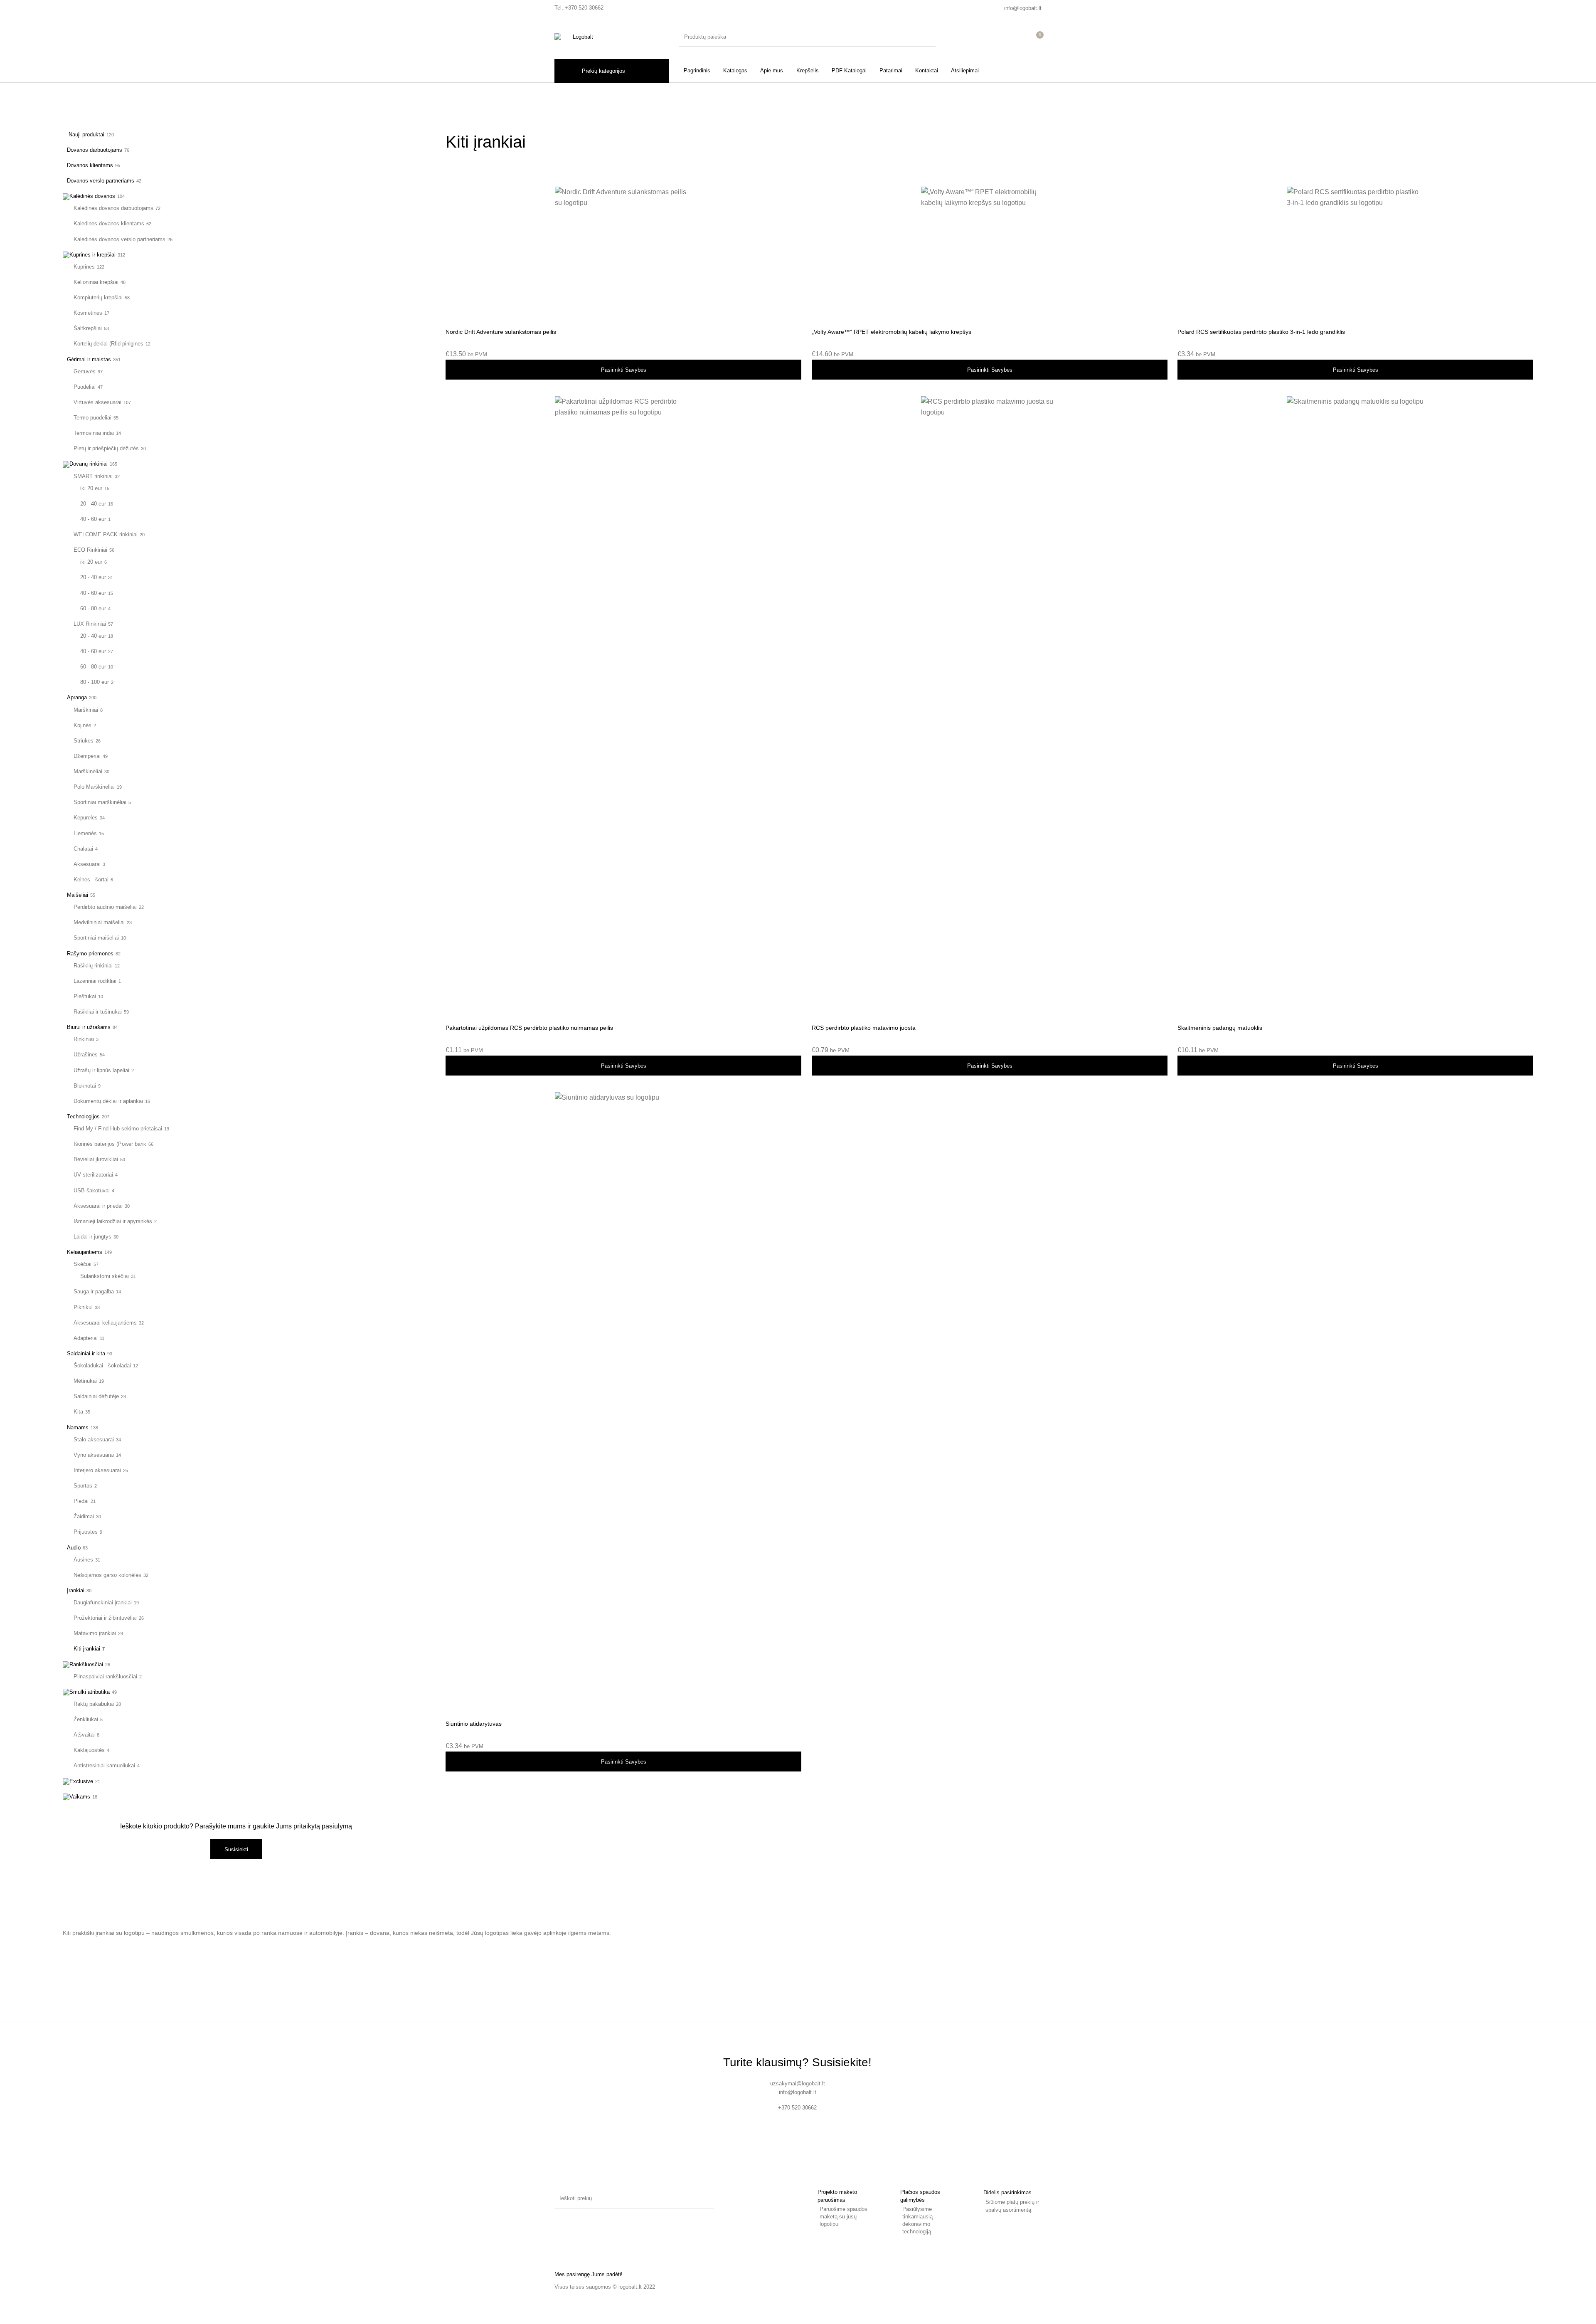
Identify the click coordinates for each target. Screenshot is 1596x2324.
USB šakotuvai (92, 1190)
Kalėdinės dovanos (92, 196)
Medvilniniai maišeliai (99, 922)
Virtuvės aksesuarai (97, 402)
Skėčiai (83, 1264)
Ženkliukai (86, 1719)
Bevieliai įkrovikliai (96, 1159)
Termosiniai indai (94, 433)
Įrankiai (76, 1590)
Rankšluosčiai (86, 1664)
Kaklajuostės (89, 1750)
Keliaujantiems (85, 1252)
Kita (78, 1412)
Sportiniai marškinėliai (100, 802)
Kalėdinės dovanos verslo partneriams (119, 239)
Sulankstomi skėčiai (105, 1276)
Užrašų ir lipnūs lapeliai (101, 1070)
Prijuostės (86, 1532)
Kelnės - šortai (91, 880)
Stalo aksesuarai (94, 1440)
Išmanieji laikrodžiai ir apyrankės (113, 1221)
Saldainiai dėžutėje (96, 1396)
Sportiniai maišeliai (96, 938)
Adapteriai (86, 1338)
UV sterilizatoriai (93, 1175)
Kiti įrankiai (87, 1649)
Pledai (81, 1501)
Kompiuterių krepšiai (98, 297)
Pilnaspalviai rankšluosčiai (105, 1676)
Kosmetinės (88, 313)
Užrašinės (86, 1055)
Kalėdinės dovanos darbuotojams (113, 208)
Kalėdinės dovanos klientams (109, 223)
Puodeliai (85, 387)
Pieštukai (85, 996)
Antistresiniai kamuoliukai (104, 1765)
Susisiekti (236, 1849)
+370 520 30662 (584, 8)
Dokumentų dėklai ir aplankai (108, 1101)
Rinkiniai (84, 1039)
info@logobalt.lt (1023, 8)
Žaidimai (84, 1516)
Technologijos (83, 1116)
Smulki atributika (90, 1692)
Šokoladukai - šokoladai (102, 1366)
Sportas (83, 1486)
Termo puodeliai (92, 418)
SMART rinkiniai (93, 476)
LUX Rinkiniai (90, 624)
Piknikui (83, 1307)
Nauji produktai (86, 134)
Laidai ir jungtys (92, 1237)
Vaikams (80, 1797)
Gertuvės (85, 371)
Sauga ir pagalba (94, 1292)
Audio (74, 1548)
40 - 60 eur (93, 519)
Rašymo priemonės (90, 954)
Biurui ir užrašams (89, 1027)
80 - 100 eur (95, 682)
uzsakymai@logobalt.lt (798, 2083)
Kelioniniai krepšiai (96, 282)
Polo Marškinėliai (94, 787)
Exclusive (81, 1781)
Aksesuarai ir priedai (98, 1206)
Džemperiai (87, 756)
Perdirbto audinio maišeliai (105, 907)
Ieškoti (704, 2198)
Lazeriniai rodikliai (95, 981)
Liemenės (85, 833)
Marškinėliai (88, 771)
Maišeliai (78, 895)
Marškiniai (86, 710)
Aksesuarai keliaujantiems (105, 1323)
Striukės (84, 741)
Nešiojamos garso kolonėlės (107, 1575)
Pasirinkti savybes (624, 370)
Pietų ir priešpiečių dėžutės (106, 448)
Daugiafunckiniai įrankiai (103, 1602)
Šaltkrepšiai (88, 328)
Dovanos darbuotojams (95, 150)
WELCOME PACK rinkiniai (106, 534)
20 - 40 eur (93, 504)
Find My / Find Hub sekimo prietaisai (118, 1129)
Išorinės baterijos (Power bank (110, 1144)
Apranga (77, 697)
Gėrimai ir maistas (89, 359)
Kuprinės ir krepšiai (92, 255)
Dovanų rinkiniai (89, 464)
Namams (78, 1427)
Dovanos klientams (90, 165)
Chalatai (83, 849)
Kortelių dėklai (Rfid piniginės (108, 344)
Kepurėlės (86, 818)
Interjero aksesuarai (97, 1470)
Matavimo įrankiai (95, 1633)
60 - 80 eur (93, 608)
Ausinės (83, 1560)
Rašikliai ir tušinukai (98, 1012)
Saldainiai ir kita (86, 1353)
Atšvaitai (84, 1735)
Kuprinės (84, 267)
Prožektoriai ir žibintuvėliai (105, 1618)
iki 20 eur (91, 488)
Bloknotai (85, 1086)
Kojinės (83, 725)
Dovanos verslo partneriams (101, 181)
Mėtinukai (85, 1381)
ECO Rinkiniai (90, 550)
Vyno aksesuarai (94, 1455)
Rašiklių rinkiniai (93, 966)
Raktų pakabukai (94, 1704)
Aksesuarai (87, 864)
